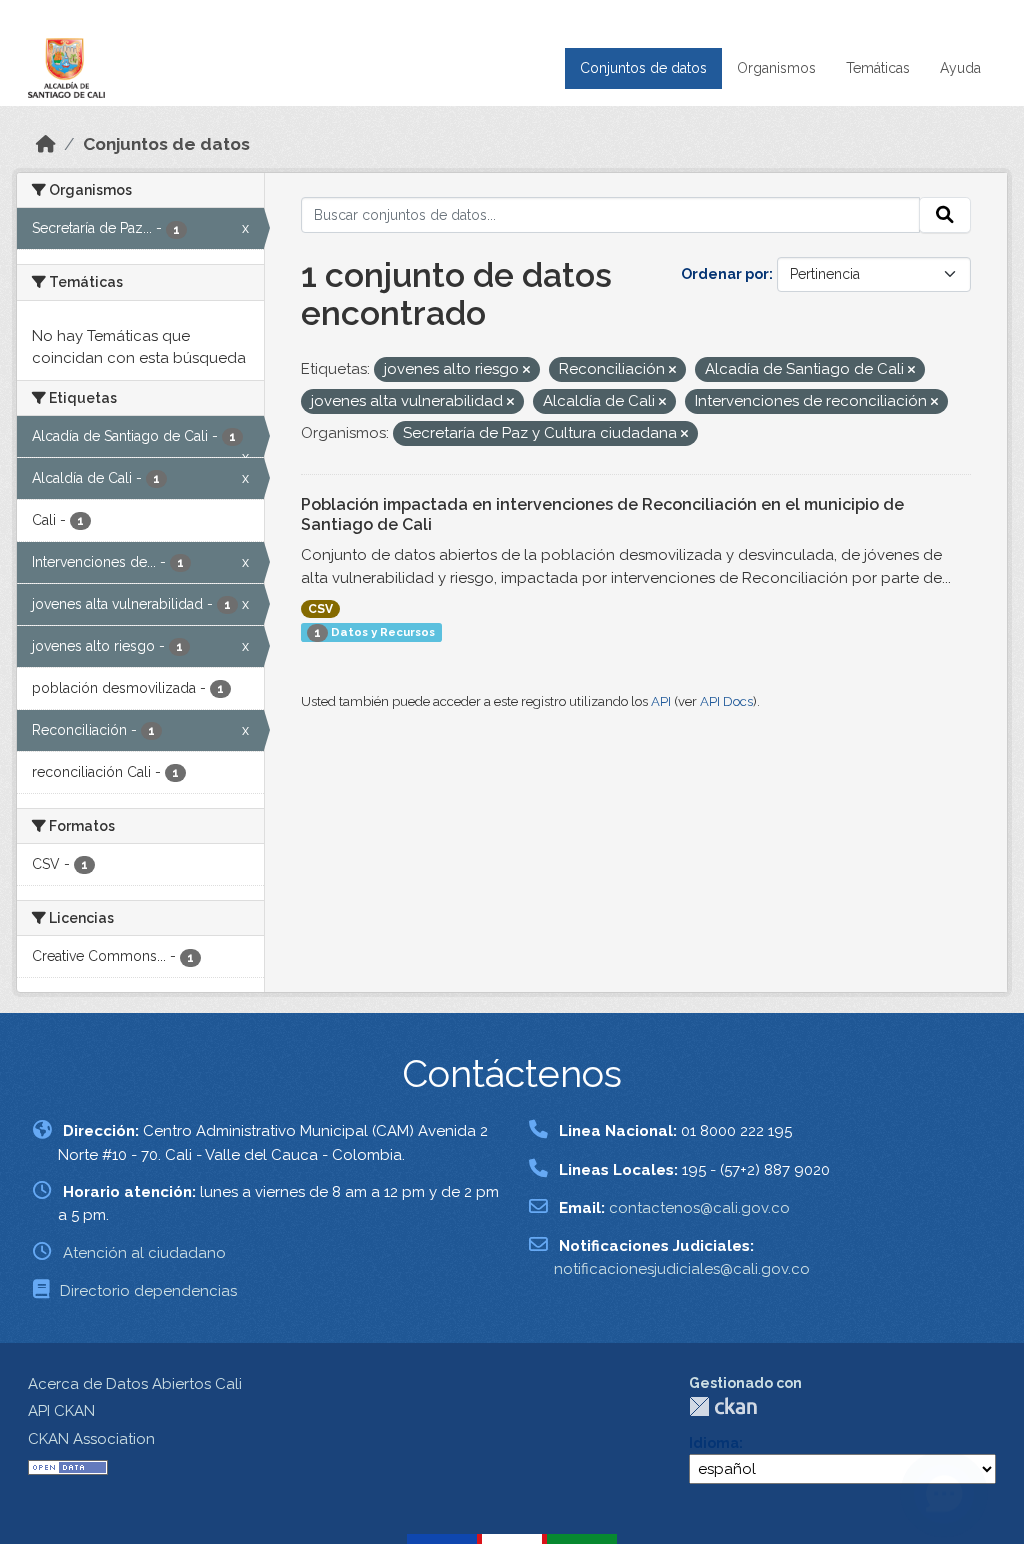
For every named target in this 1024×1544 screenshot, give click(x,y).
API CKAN (61, 1411)
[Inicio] (46, 144)
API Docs (726, 701)
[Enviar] (945, 215)
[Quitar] (526, 370)
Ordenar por (725, 274)
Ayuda (960, 68)
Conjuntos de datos (643, 68)
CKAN (723, 1406)
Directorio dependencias (148, 1291)
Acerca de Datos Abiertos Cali (135, 1384)
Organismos (776, 68)
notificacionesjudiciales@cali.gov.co (682, 1269)
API (661, 701)
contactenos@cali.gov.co (699, 1208)
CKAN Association (91, 1439)
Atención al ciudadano (144, 1253)
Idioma (714, 1443)
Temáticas (878, 68)
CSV (320, 609)
